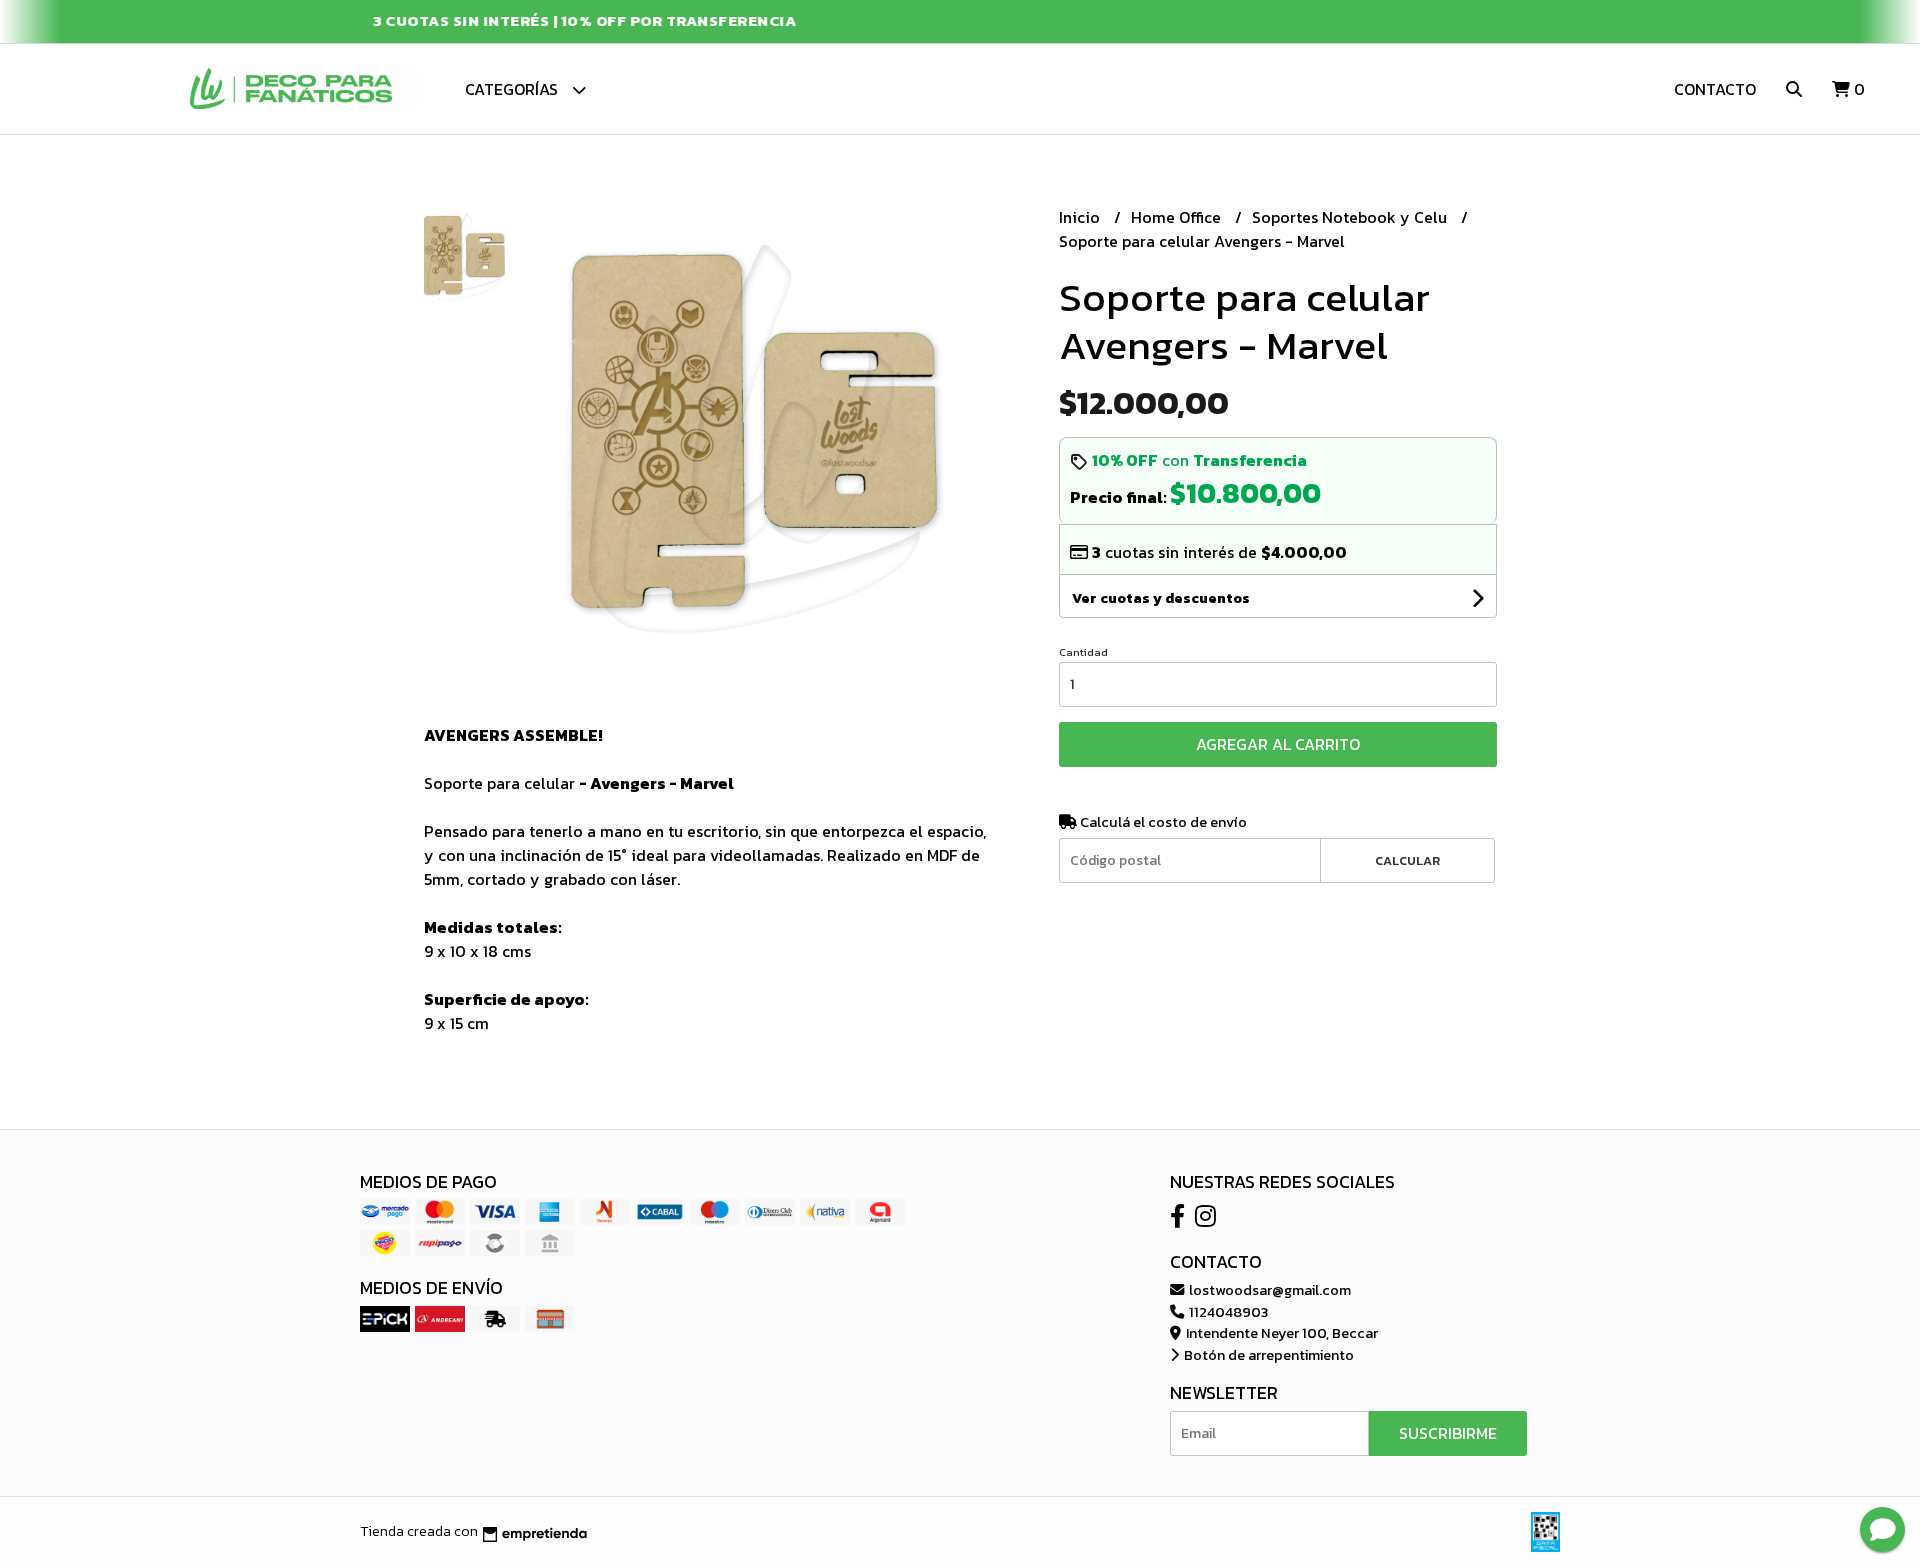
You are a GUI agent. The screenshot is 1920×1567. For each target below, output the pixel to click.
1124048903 (1227, 1312)
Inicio (1081, 217)
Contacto (1715, 89)
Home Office (1178, 217)
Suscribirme (1448, 1433)
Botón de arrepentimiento (1267, 1355)
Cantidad (1083, 652)
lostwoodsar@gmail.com (1268, 1290)
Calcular (1407, 860)
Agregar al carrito (1278, 744)
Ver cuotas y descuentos (1161, 598)
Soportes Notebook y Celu (1351, 217)
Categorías (513, 89)
